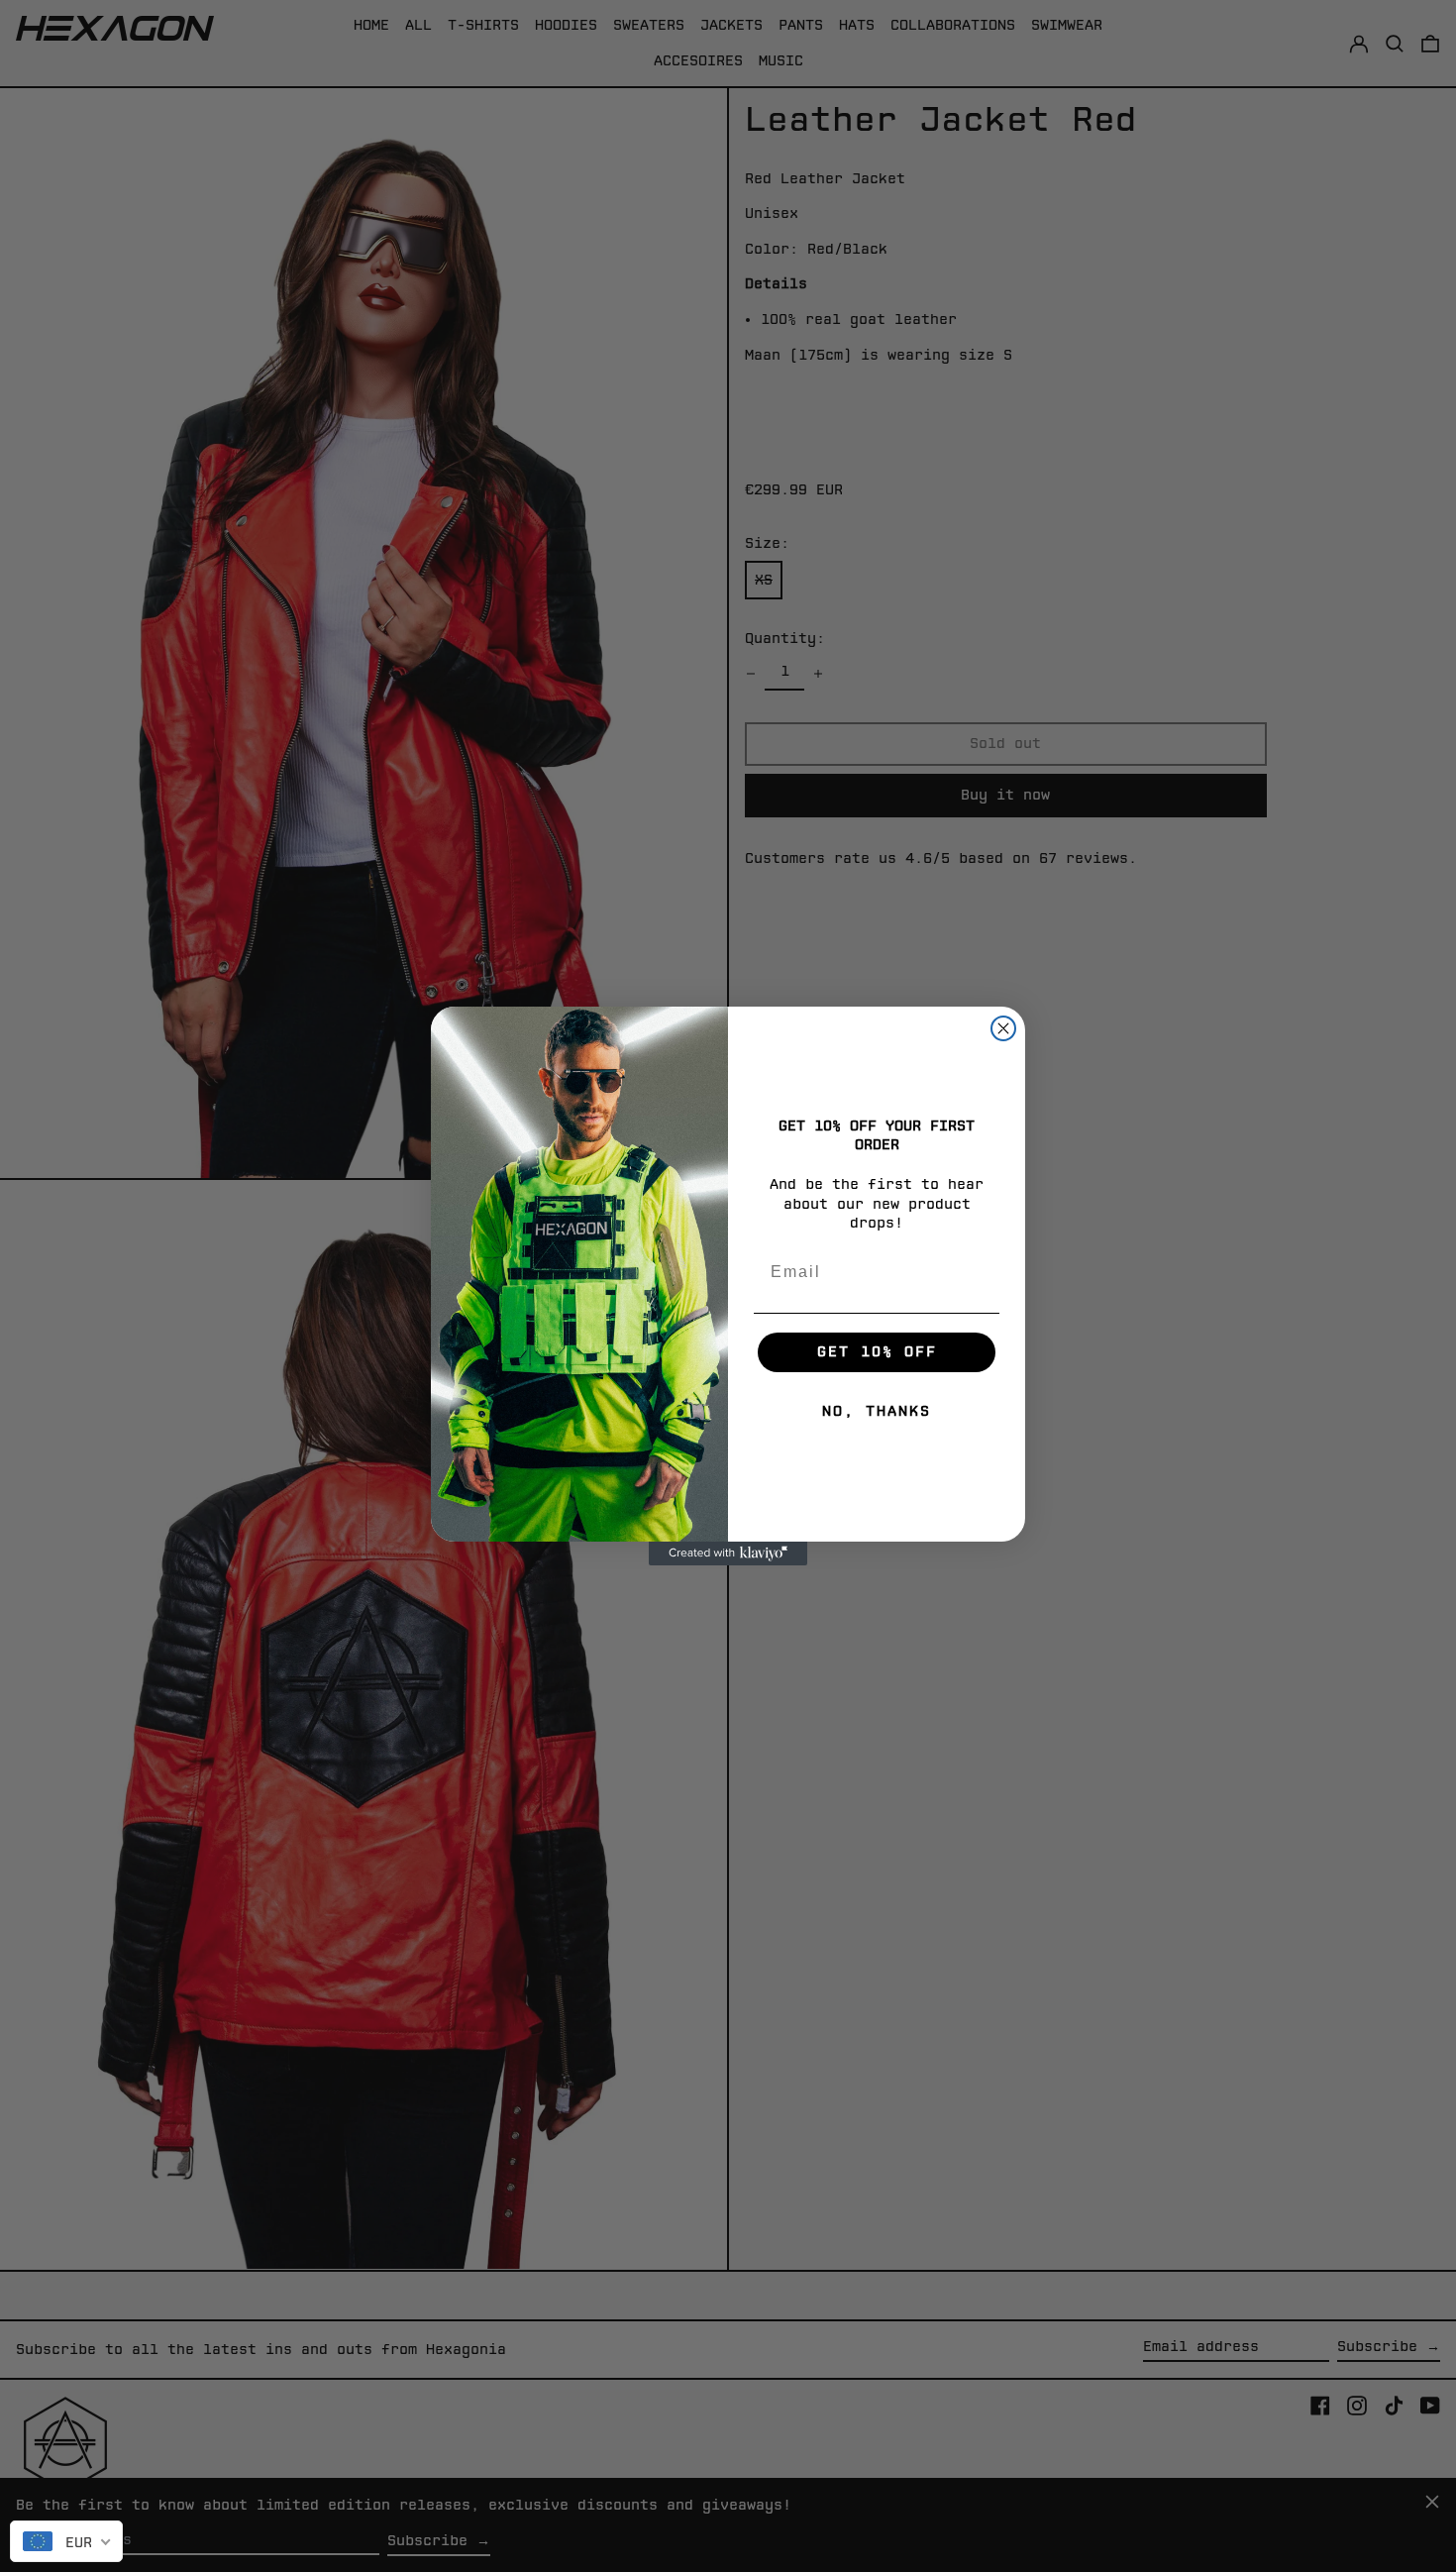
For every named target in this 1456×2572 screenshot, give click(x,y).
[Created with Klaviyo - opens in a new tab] (728, 1554)
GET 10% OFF (877, 1352)
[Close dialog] (1003, 1028)
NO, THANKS (877, 1411)
